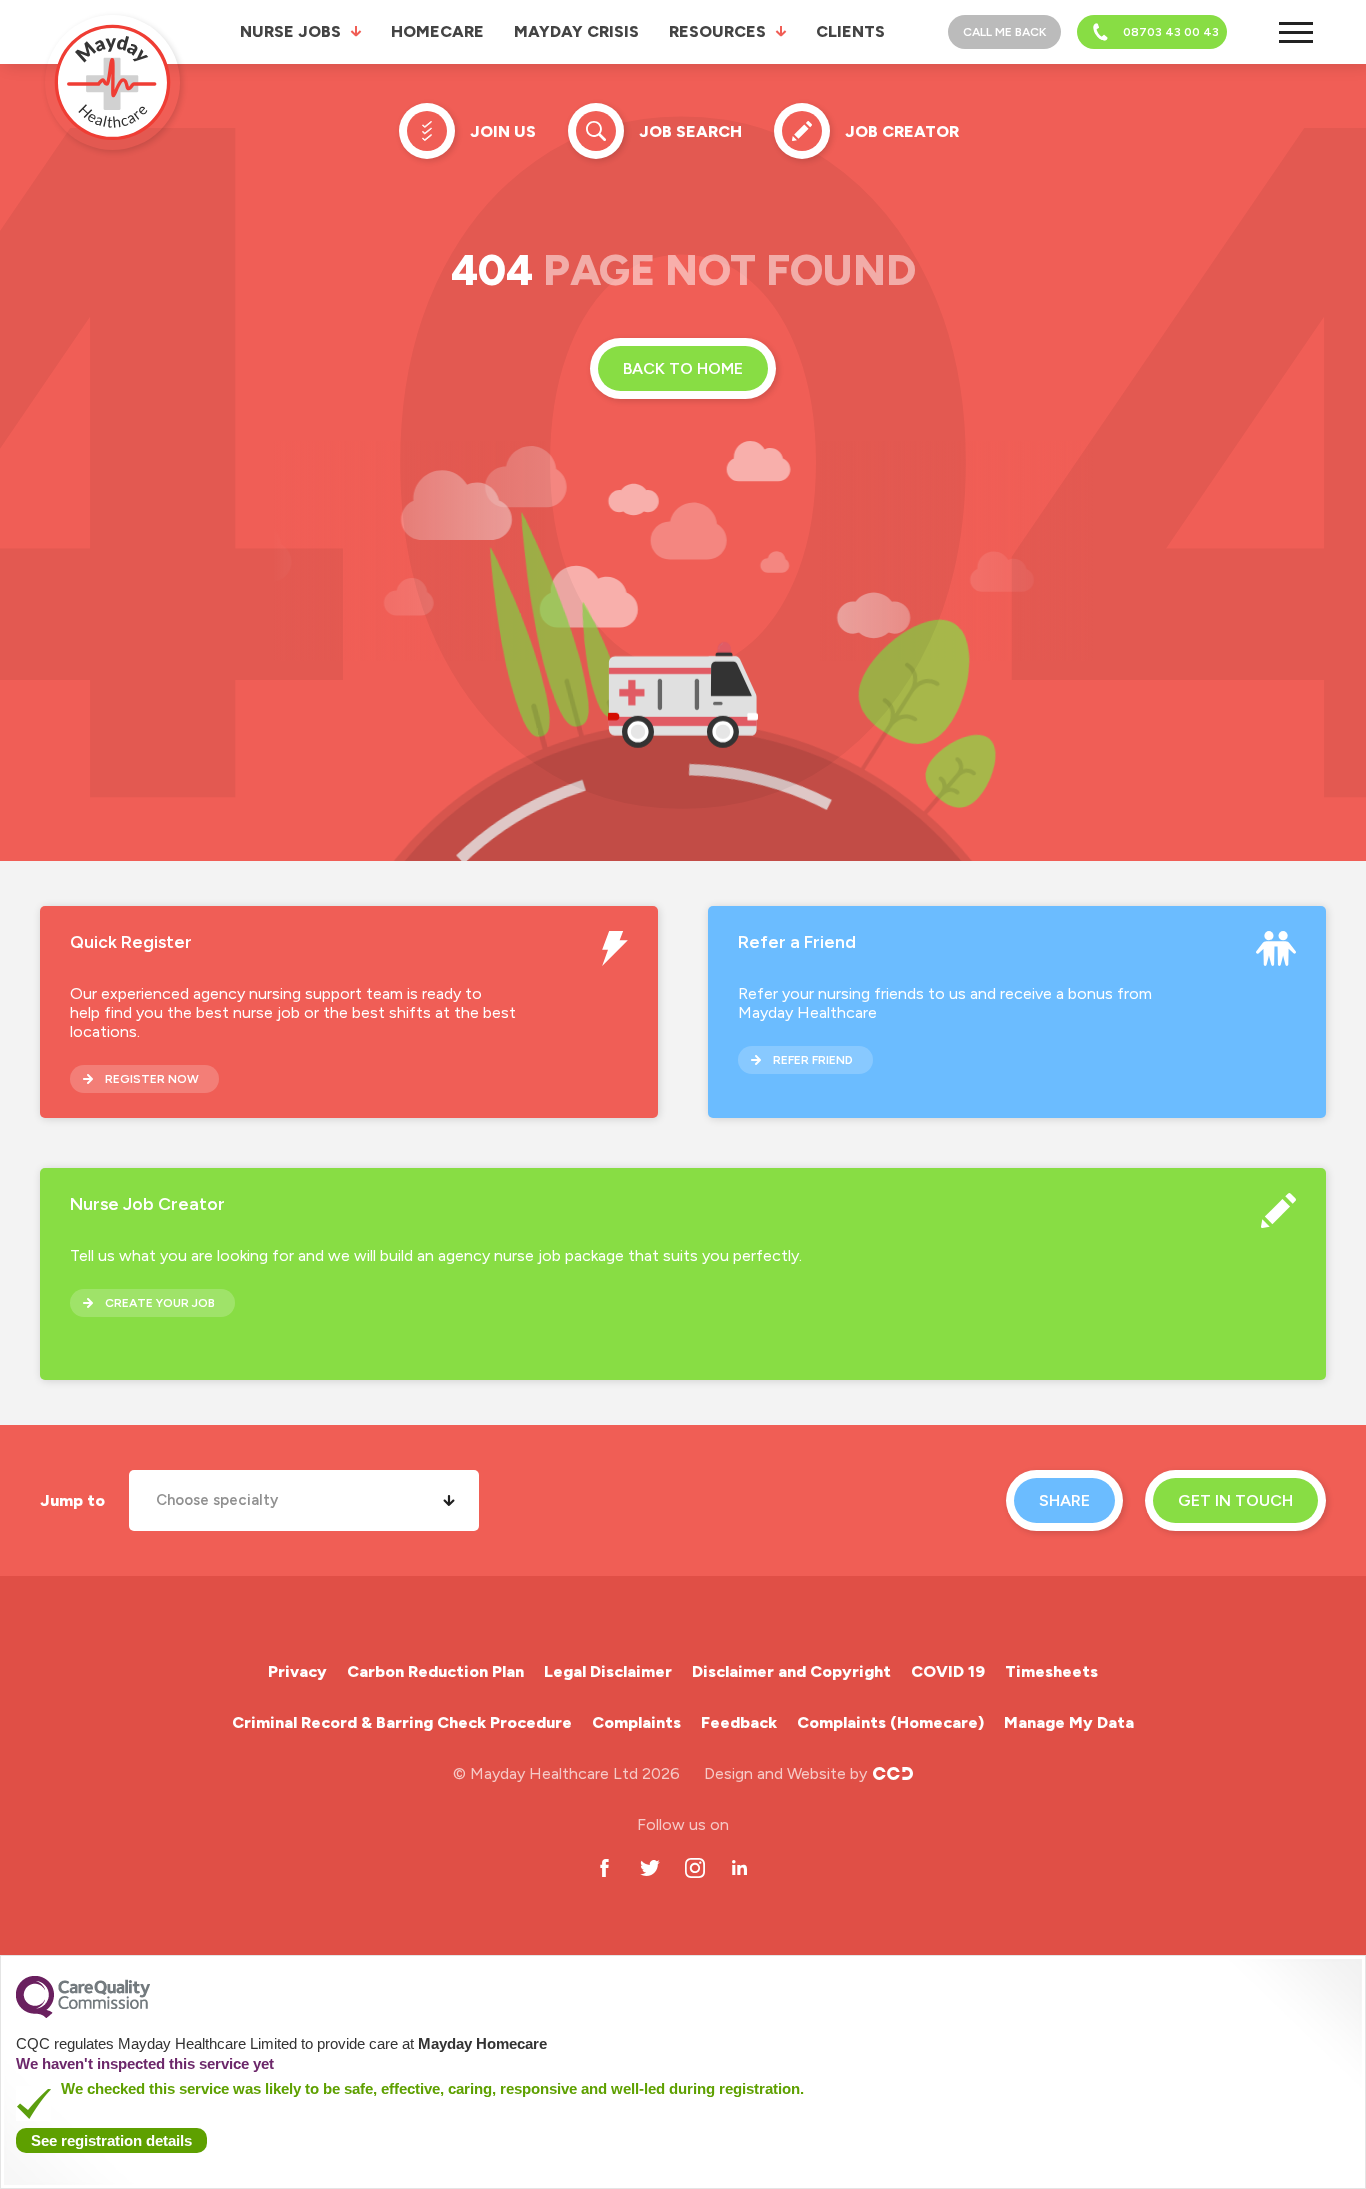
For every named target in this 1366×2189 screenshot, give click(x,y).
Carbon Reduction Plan (435, 1671)
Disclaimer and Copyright (791, 1671)
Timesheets (1051, 1671)
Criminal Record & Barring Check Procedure (402, 1722)
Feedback (739, 1722)
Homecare (437, 31)
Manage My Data (1069, 1722)
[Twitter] (649, 1867)
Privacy (297, 1671)
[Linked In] (739, 1867)
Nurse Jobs (290, 31)
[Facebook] (604, 1867)
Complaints (636, 1722)
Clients (850, 31)
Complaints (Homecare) (890, 1722)
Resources (717, 31)
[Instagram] (694, 1867)
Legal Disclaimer (608, 1671)
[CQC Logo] (83, 2013)
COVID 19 (948, 1671)
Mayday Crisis (576, 31)
